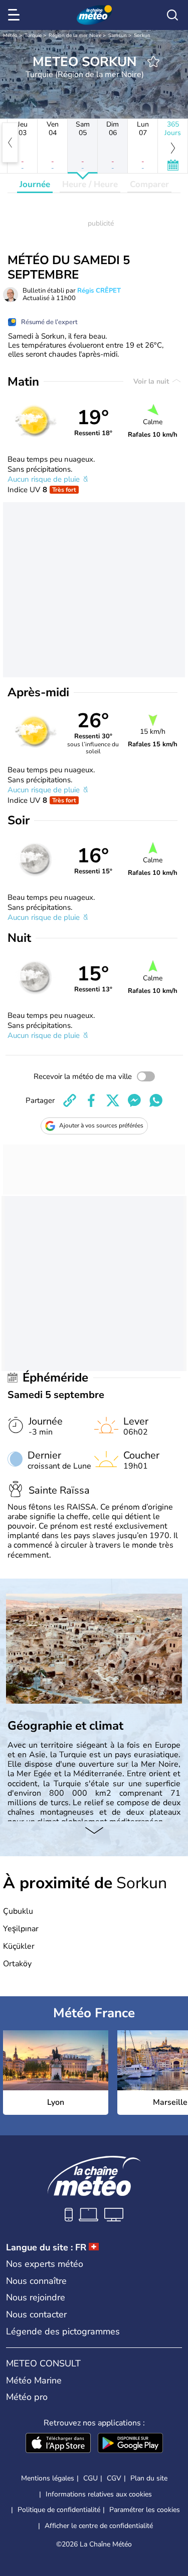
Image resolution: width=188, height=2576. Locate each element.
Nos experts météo (45, 2264)
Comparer (149, 184)
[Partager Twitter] (113, 1100)
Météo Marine (34, 2380)
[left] (10, 143)
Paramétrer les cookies (145, 2510)
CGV (114, 2478)
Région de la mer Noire (75, 36)
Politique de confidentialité (59, 2510)
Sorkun (142, 36)
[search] (172, 15)
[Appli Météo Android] (130, 2444)
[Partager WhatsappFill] (156, 1100)
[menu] (16, 15)
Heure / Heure (90, 184)
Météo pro (27, 2397)
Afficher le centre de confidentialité (99, 2526)
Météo (10, 36)
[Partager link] (70, 1100)
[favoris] (153, 62)
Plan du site (149, 2478)
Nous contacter (36, 2314)
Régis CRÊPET (99, 291)
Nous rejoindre (36, 2297)
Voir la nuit (152, 381)
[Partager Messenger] (134, 1100)
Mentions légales (48, 2478)
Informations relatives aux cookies (99, 2494)
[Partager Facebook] (91, 1100)
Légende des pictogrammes (63, 2331)
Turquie (33, 36)
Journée (35, 184)
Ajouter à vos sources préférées (101, 1125)
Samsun (118, 36)
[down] (94, 1831)
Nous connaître (36, 2281)
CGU (90, 2478)
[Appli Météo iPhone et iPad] (58, 2444)
